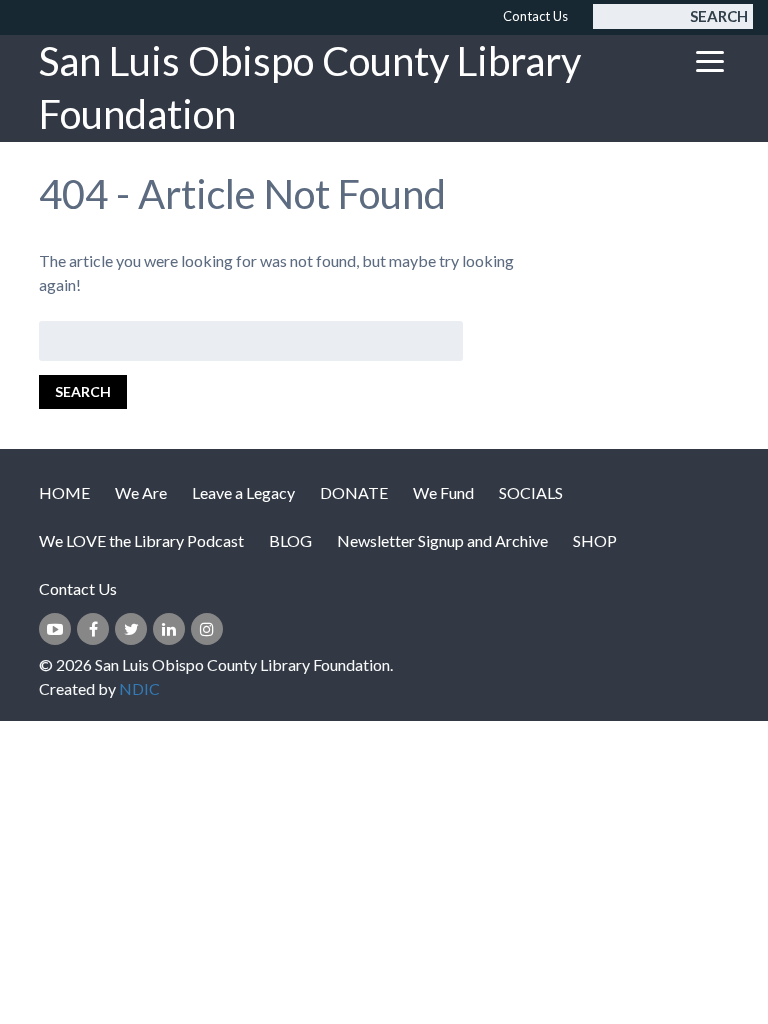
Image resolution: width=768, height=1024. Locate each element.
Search (719, 16)
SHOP (595, 540)
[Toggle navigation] (710, 61)
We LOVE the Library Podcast (141, 540)
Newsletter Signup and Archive (442, 540)
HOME (64, 492)
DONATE (354, 492)
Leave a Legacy (243, 492)
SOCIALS (531, 492)
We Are (141, 492)
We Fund (443, 492)
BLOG (290, 540)
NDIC (139, 688)
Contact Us (535, 16)
